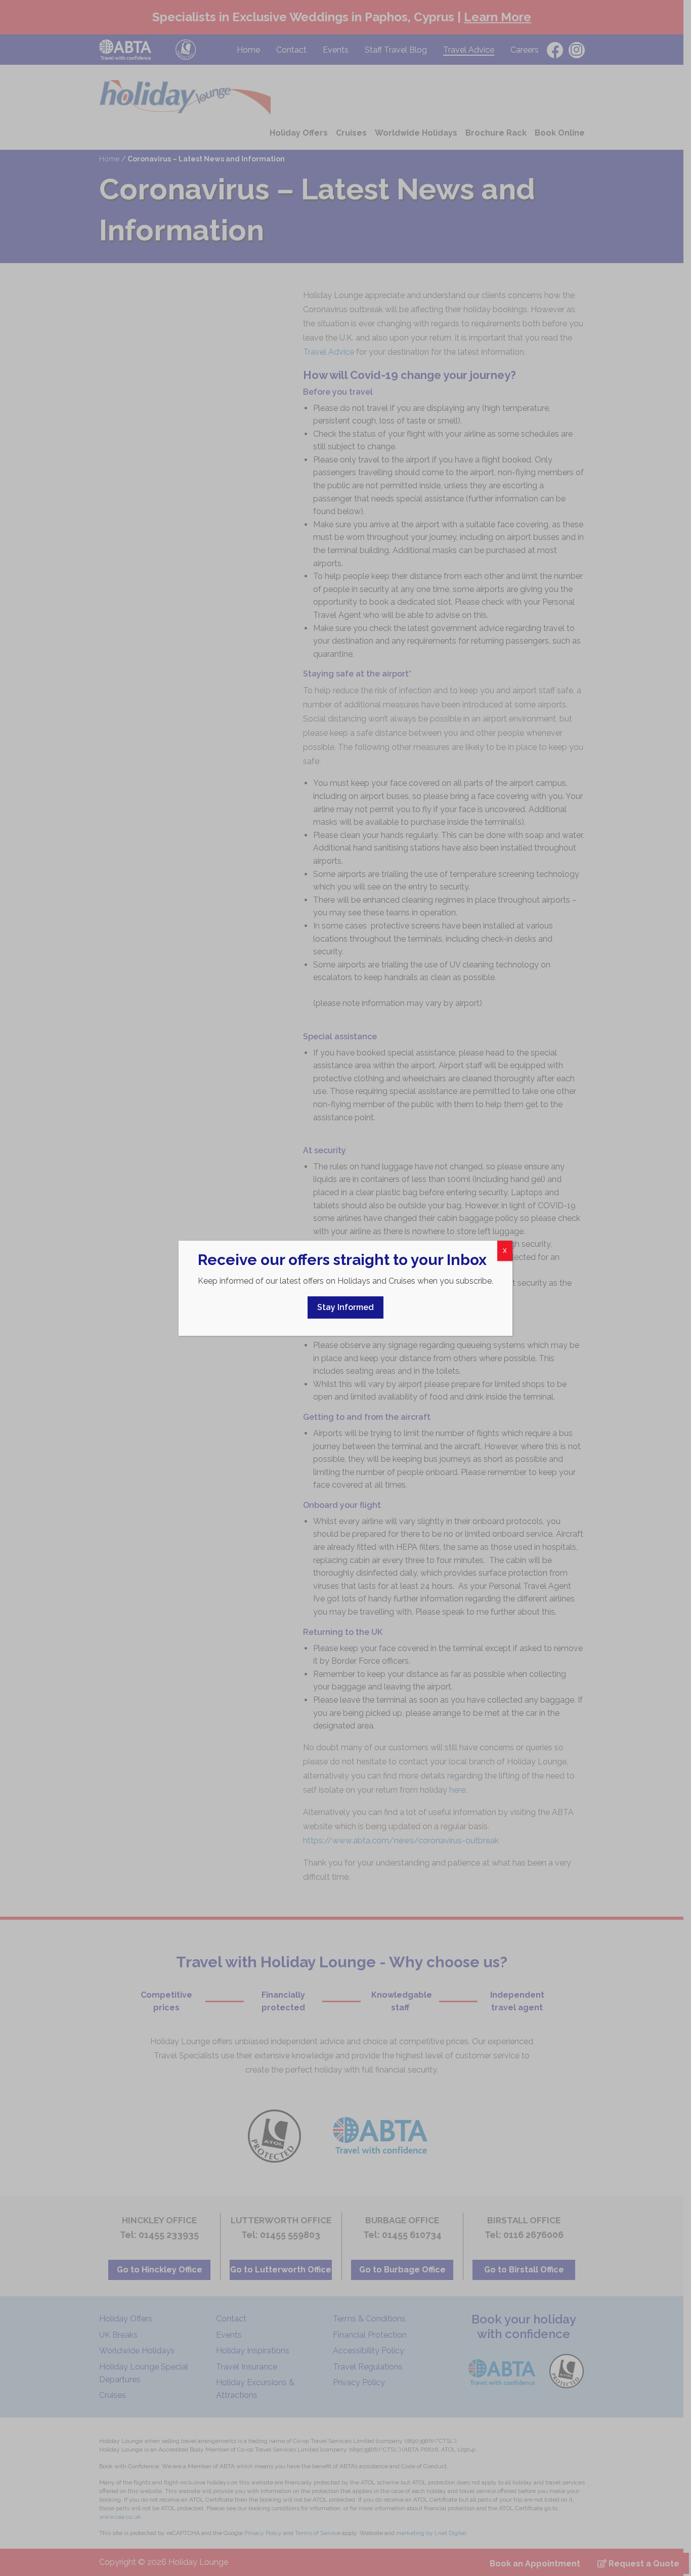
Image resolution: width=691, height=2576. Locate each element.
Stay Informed (345, 1307)
